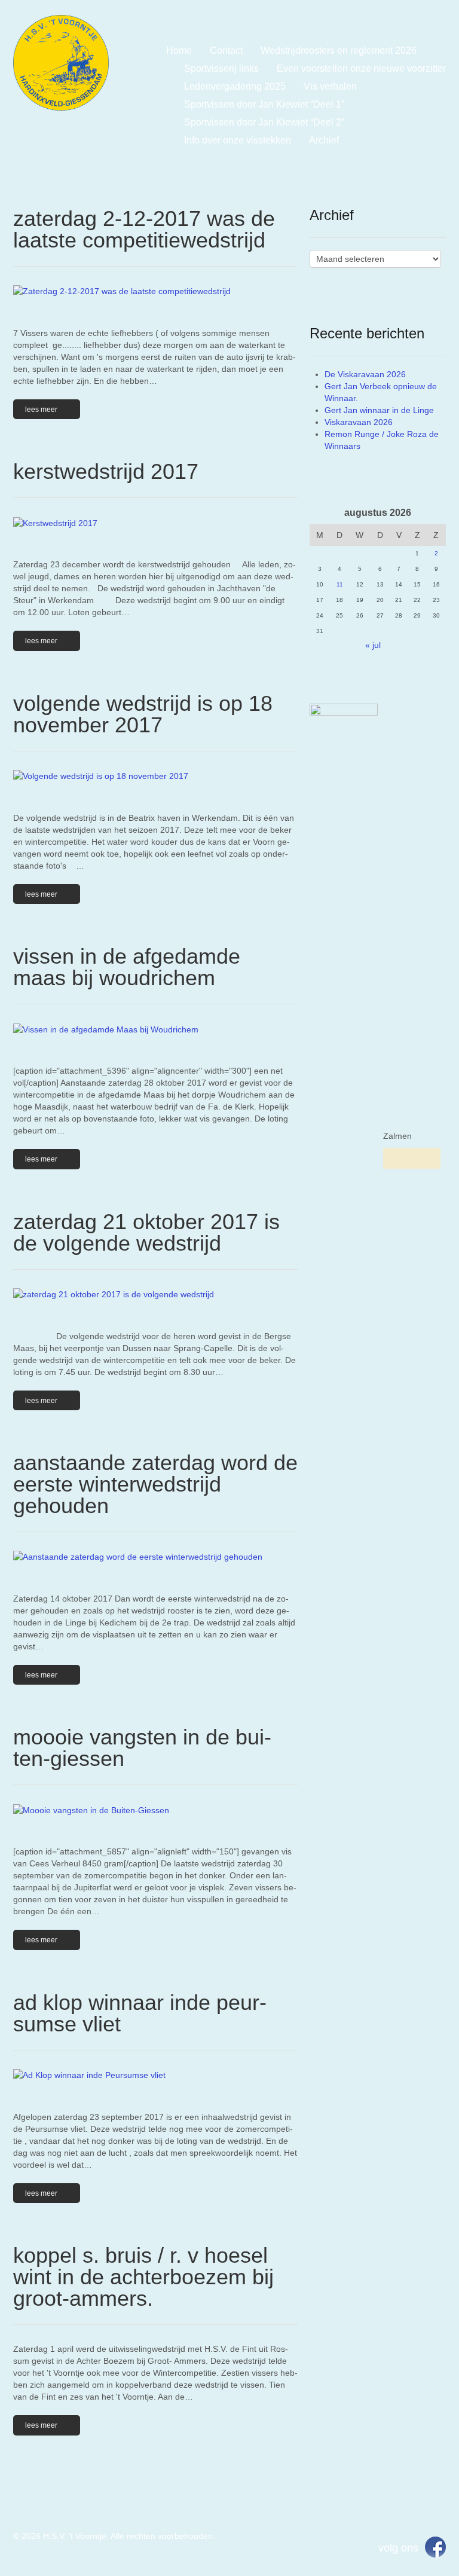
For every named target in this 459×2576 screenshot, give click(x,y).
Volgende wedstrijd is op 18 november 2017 (143, 714)
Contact (226, 51)
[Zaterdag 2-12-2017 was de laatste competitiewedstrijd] (155, 291)
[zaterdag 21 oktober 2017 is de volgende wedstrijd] (155, 1294)
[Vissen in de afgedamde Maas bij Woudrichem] (155, 1029)
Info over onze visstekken (238, 140)
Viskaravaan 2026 (359, 422)
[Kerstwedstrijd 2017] (155, 522)
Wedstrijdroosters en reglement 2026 (339, 51)
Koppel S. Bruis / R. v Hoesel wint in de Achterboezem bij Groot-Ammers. (143, 2277)
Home (179, 51)
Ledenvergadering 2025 (235, 86)
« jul (373, 645)
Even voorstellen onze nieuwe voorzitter (361, 68)
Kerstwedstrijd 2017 (106, 471)
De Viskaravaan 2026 (365, 374)
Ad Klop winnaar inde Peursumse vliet (140, 2013)
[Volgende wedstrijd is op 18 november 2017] (155, 776)
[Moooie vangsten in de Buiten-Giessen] (155, 1809)
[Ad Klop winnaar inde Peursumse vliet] (155, 2075)
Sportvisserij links (221, 68)
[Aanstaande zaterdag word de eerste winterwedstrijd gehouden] (155, 1556)
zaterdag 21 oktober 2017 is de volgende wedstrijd (146, 1232)
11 (340, 584)
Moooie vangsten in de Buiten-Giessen (142, 1748)
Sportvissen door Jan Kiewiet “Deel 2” (264, 122)
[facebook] (435, 2546)
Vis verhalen (330, 86)
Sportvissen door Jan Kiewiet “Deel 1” (264, 104)
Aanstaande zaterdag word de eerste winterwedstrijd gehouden (155, 1484)
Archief (324, 140)
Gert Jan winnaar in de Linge (379, 410)
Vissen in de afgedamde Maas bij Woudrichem (127, 967)
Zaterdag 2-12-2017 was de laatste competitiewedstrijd (144, 229)
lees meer (41, 410)
